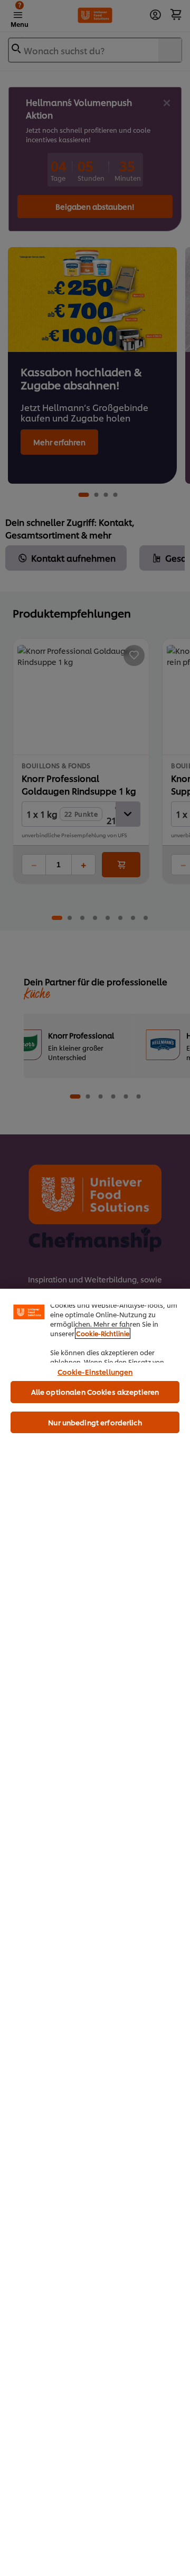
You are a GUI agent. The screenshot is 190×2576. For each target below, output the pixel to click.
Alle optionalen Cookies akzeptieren (95, 1392)
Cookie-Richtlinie (103, 1333)
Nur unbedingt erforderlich (95, 1422)
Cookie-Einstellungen (95, 1372)
